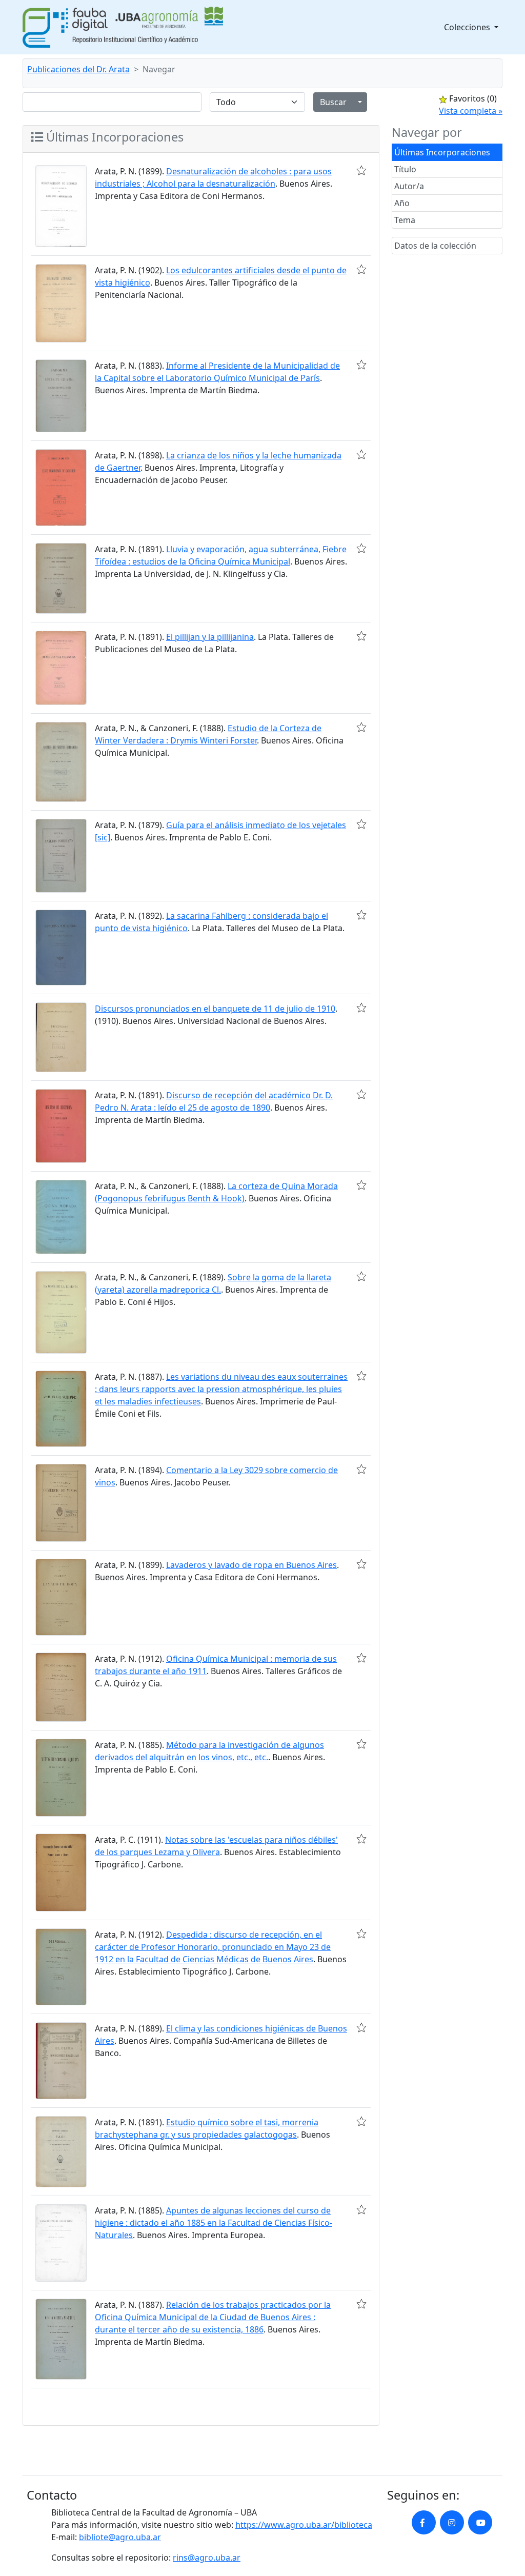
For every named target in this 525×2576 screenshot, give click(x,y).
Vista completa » (471, 111)
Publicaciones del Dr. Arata (78, 69)
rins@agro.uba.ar (207, 2558)
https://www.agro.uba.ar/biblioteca (304, 2525)
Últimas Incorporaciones (442, 152)
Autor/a (409, 186)
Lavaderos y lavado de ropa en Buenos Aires (251, 1565)
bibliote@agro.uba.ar (120, 2537)
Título (405, 169)
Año (402, 203)
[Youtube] (480, 2522)
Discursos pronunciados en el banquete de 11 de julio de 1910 (215, 1009)
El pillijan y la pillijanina (210, 637)
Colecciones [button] (468, 27)
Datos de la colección (435, 246)
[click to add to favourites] (361, 170)
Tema (405, 220)
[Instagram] (452, 2522)
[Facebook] (424, 2522)
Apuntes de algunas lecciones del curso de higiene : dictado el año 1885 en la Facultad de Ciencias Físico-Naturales (214, 2223)
